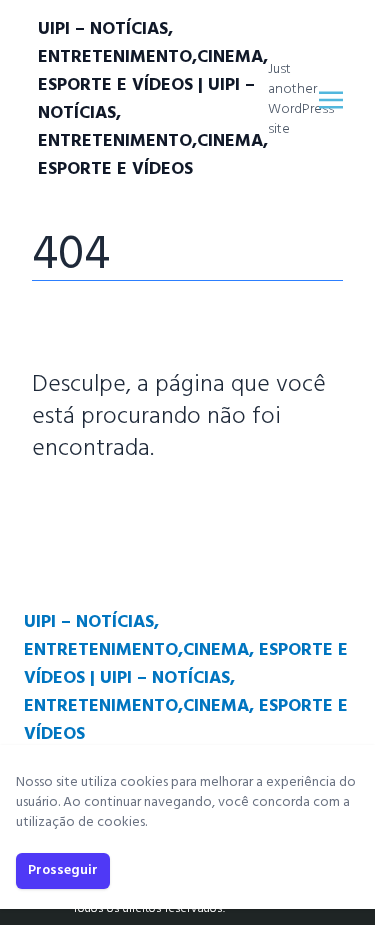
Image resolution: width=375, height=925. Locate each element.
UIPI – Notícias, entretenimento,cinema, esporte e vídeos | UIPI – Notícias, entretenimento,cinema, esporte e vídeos (153, 100)
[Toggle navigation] (331, 100)
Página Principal (100, 509)
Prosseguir (63, 870)
